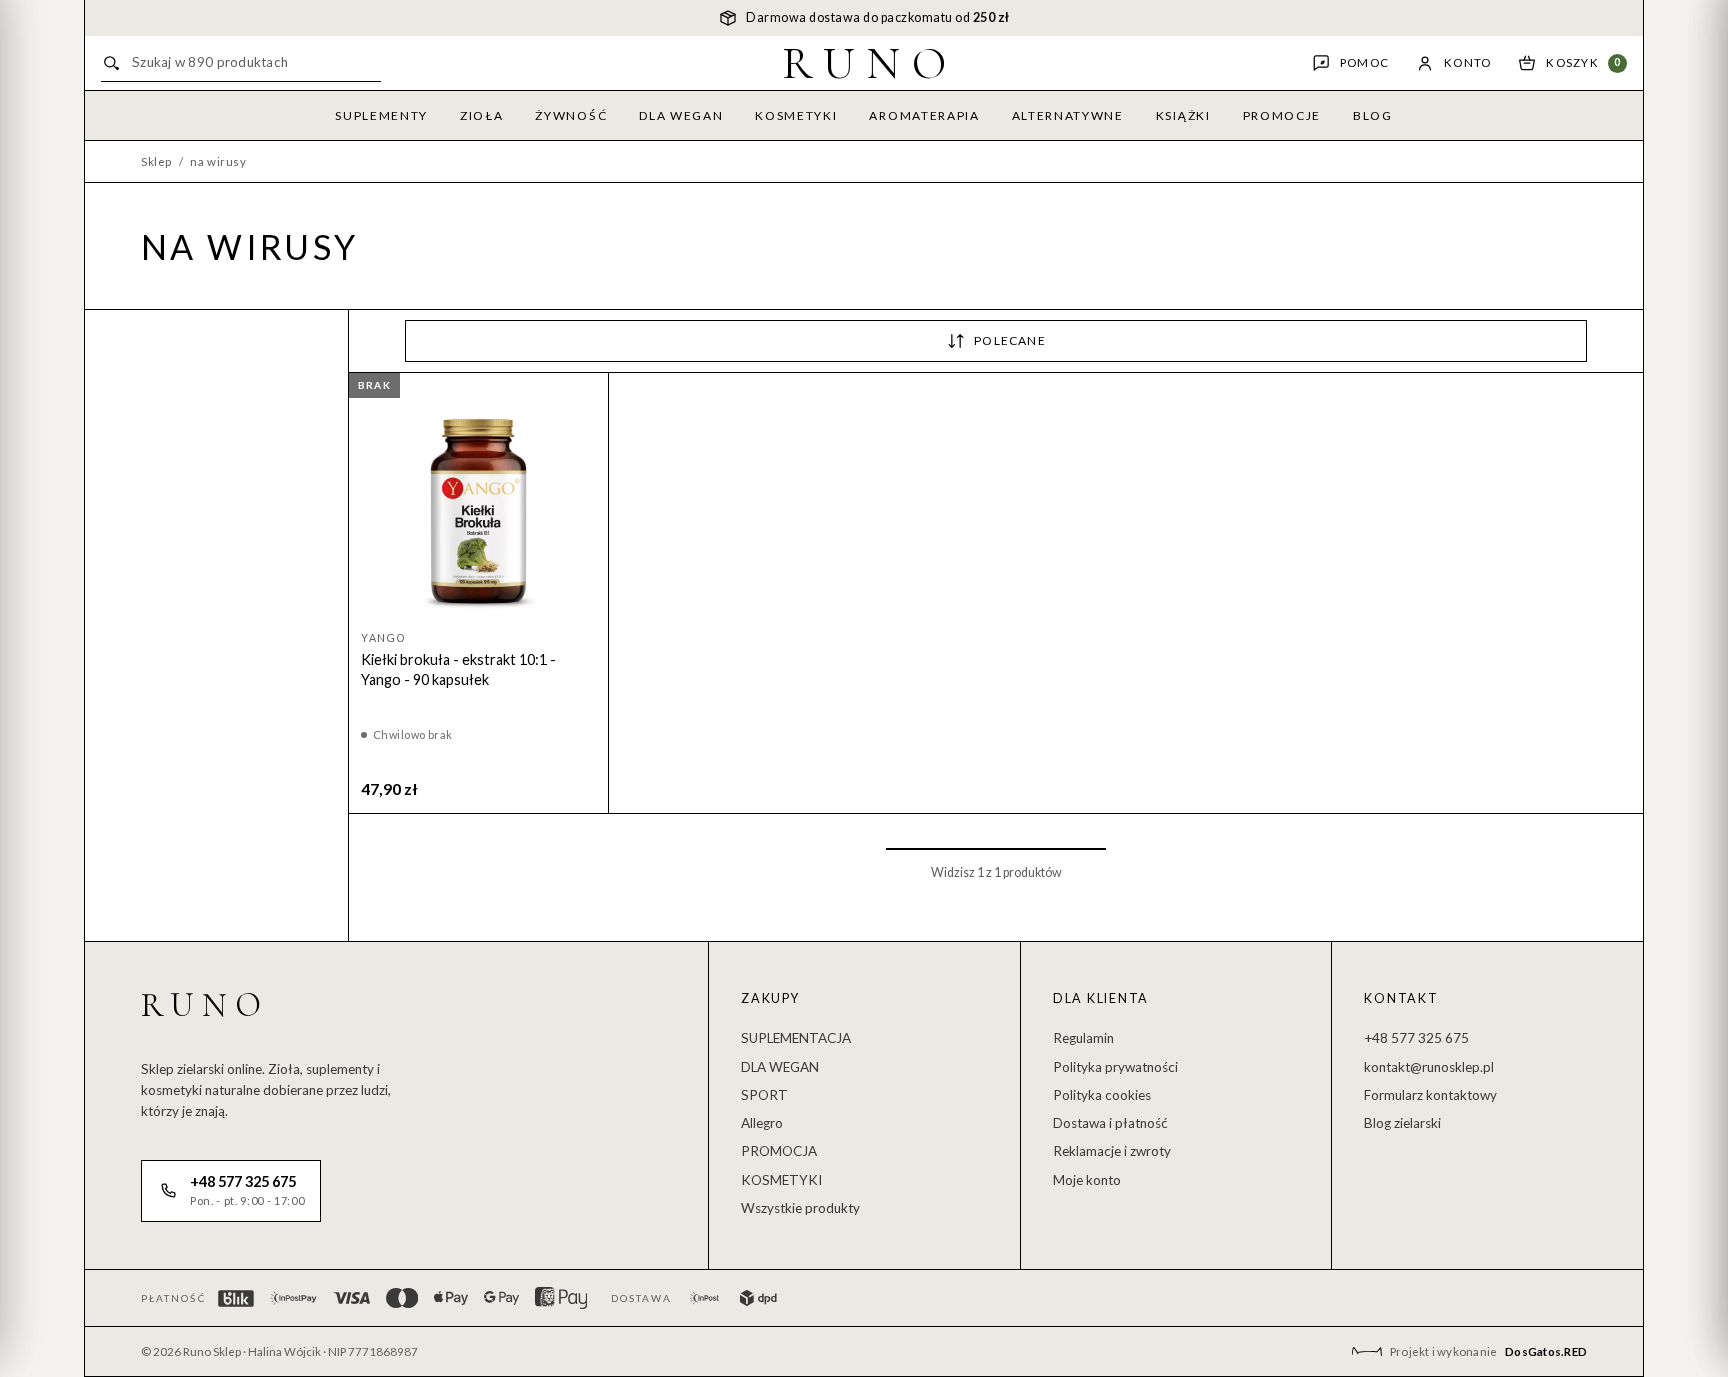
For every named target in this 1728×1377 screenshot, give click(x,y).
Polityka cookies (1102, 1095)
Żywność (571, 115)
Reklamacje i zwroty (1112, 1151)
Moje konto (1087, 1180)
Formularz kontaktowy (1430, 1095)
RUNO (870, 63)
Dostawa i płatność (1110, 1123)
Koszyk (1583, 62)
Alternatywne (1068, 115)
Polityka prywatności (1115, 1067)
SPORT (764, 1095)
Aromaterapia (924, 115)
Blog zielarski (1402, 1123)
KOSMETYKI (781, 1180)
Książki (1183, 115)
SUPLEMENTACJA (796, 1038)
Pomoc (1364, 62)
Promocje (1282, 115)
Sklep (156, 161)
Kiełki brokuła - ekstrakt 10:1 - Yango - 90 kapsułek (458, 669)
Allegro (762, 1123)
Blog (1373, 115)
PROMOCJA (779, 1151)
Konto (1467, 62)
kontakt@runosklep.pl (1429, 1067)
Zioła (481, 115)
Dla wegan (681, 115)
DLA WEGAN (780, 1067)
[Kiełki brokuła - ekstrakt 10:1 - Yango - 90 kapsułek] (478, 502)
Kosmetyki (796, 115)
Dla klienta (1101, 998)
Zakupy (770, 998)
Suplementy (381, 115)
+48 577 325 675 (1416, 1038)
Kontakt (1401, 998)
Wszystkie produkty (800, 1208)
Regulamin (1083, 1038)
